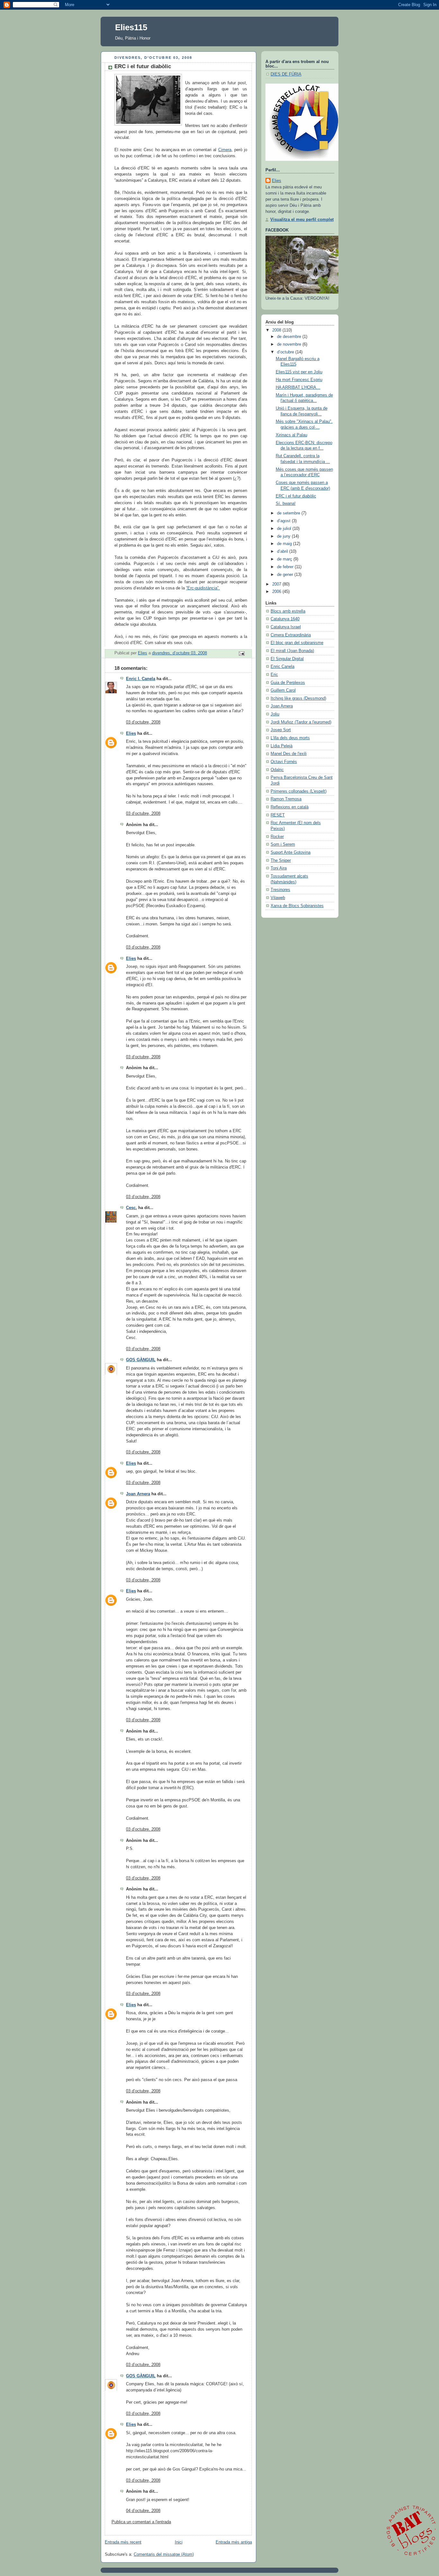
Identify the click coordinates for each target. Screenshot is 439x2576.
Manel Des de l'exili (289, 754)
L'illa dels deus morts (290, 738)
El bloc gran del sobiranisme (297, 643)
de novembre (290, 344)
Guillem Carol (283, 690)
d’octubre (286, 352)
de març (285, 559)
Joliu (275, 714)
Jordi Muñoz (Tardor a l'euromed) (301, 722)
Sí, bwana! (286, 504)
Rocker (277, 837)
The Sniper (281, 860)
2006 (277, 592)
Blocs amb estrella (288, 611)
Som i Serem (283, 844)
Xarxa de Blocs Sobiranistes (297, 906)
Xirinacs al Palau (291, 435)
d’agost (284, 521)
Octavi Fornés (284, 762)
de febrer (286, 567)
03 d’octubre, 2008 (143, 722)
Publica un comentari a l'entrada (141, 2522)
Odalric (277, 770)
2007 (277, 584)
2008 (277, 330)
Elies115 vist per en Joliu (299, 372)
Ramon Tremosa (286, 799)
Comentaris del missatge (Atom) (164, 2554)
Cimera (225, 150)
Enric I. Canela (141, 679)
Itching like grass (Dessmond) (298, 698)
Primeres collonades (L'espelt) (299, 791)
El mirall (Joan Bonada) (292, 651)
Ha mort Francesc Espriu (299, 380)
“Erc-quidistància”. (203, 588)
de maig (285, 544)
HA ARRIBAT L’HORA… (298, 387)
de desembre (290, 337)
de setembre (289, 513)
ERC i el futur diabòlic (296, 496)
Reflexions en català (290, 807)
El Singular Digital (287, 659)
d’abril (283, 551)
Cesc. (131, 1208)
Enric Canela (282, 667)
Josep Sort (281, 730)
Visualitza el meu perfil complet (302, 220)
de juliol (285, 529)
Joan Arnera (138, 1494)
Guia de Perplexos (288, 683)
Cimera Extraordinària (291, 635)
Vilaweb (278, 898)
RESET (278, 815)
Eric (274, 675)
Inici (179, 2542)
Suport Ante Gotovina (291, 852)
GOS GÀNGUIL (141, 1360)
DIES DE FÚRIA (286, 74)
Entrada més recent (123, 2542)
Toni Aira (279, 868)
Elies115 (131, 27)
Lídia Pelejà (282, 746)
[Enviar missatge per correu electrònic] (241, 653)
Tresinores (280, 890)
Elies (131, 733)
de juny (284, 536)
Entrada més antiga (234, 2542)
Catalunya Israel (286, 627)
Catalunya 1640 (285, 619)
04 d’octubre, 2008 (143, 2511)
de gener (286, 575)
